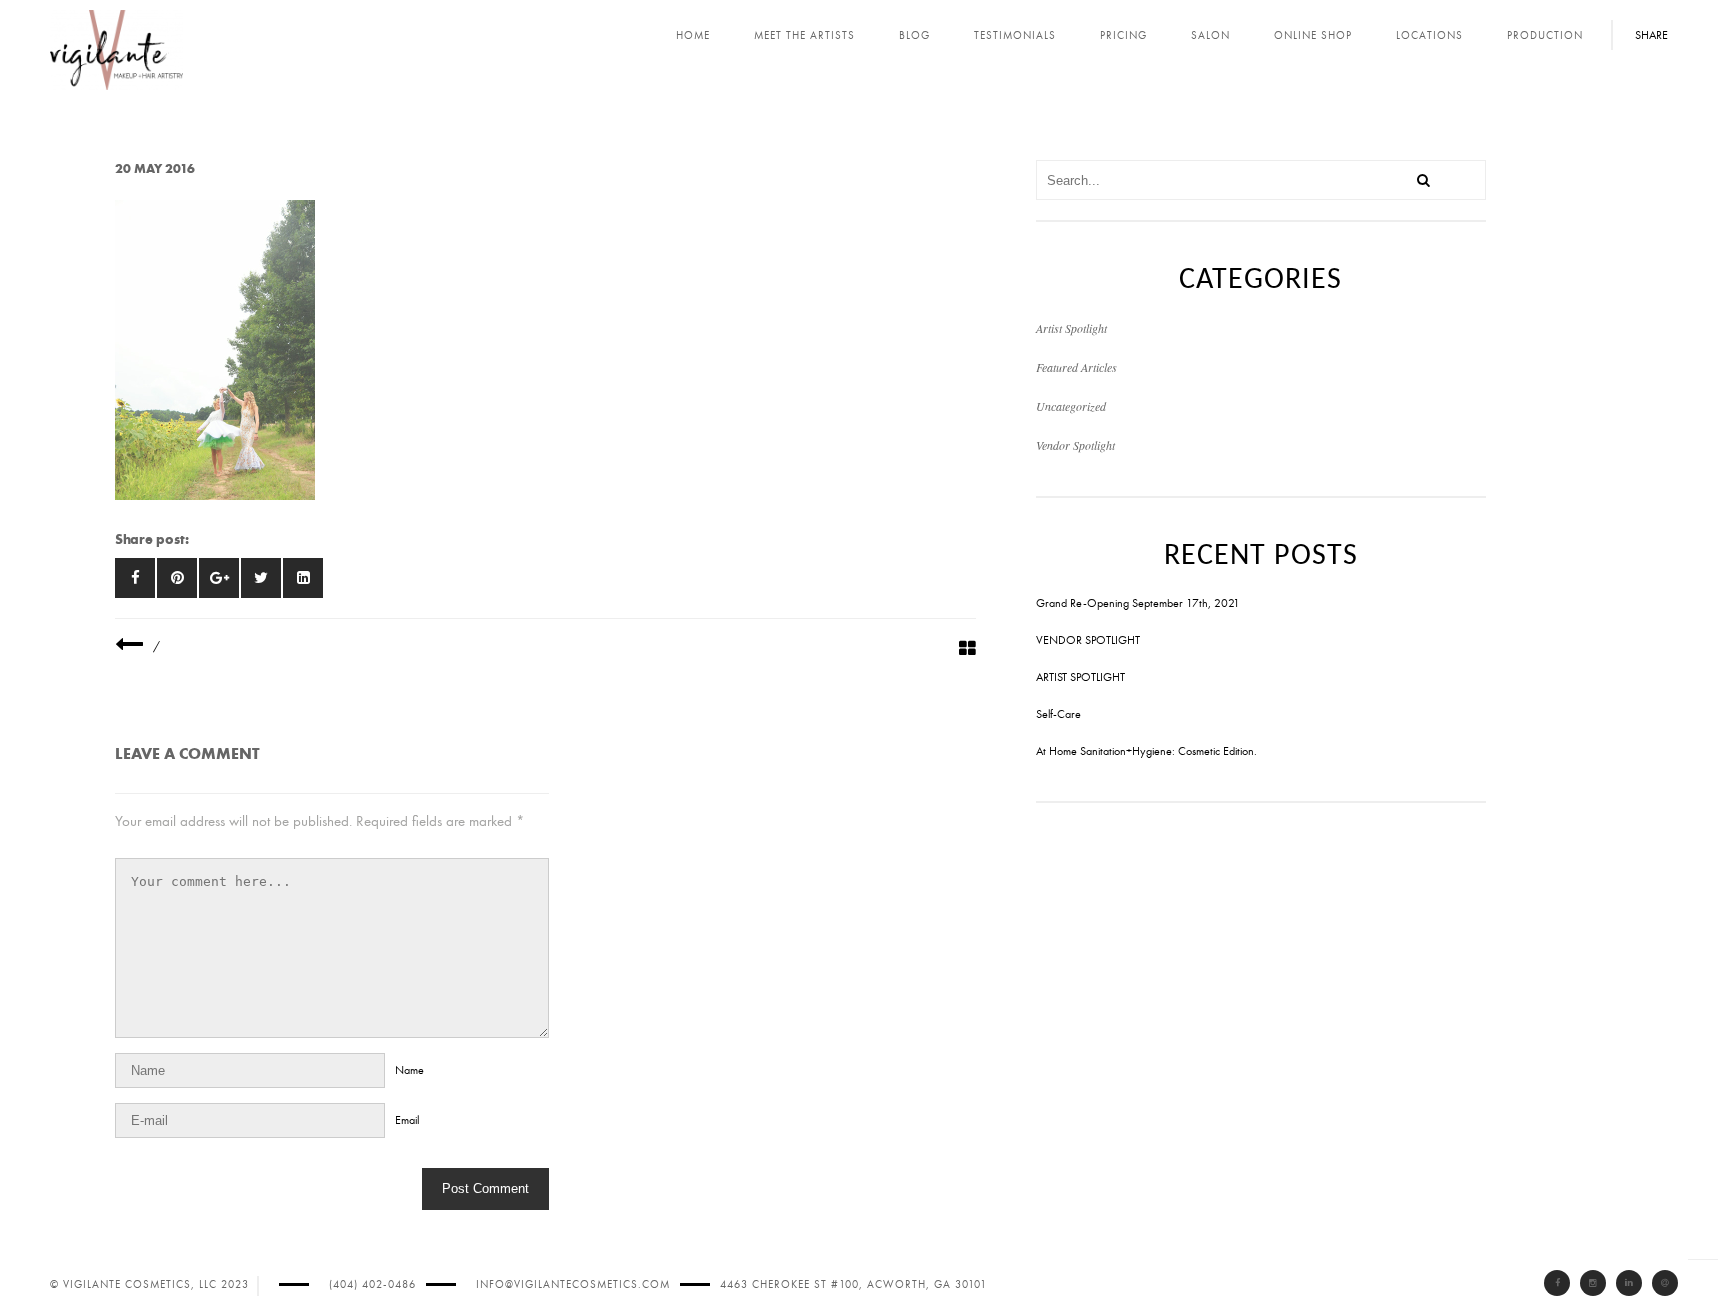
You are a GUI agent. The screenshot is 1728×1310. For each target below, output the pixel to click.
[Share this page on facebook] (135, 578)
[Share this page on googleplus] (219, 578)
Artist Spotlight (1071, 328)
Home (693, 35)
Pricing (1123, 35)
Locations (1429, 35)
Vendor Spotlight (1075, 445)
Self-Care (1058, 714)
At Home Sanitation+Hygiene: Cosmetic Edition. (1146, 751)
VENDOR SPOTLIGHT (1088, 640)
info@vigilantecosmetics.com (573, 1284)
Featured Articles (1076, 367)
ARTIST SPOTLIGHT (1080, 677)
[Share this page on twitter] (261, 578)
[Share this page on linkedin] (303, 578)
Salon (1210, 35)
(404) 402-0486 (372, 1284)
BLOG (914, 35)
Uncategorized (1071, 406)
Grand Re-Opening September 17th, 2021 (1138, 603)
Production (1545, 35)
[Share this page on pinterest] (177, 578)
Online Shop (1313, 35)
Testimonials (1015, 35)
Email (407, 1120)
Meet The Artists (804, 35)
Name (409, 1070)
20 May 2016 (155, 168)
